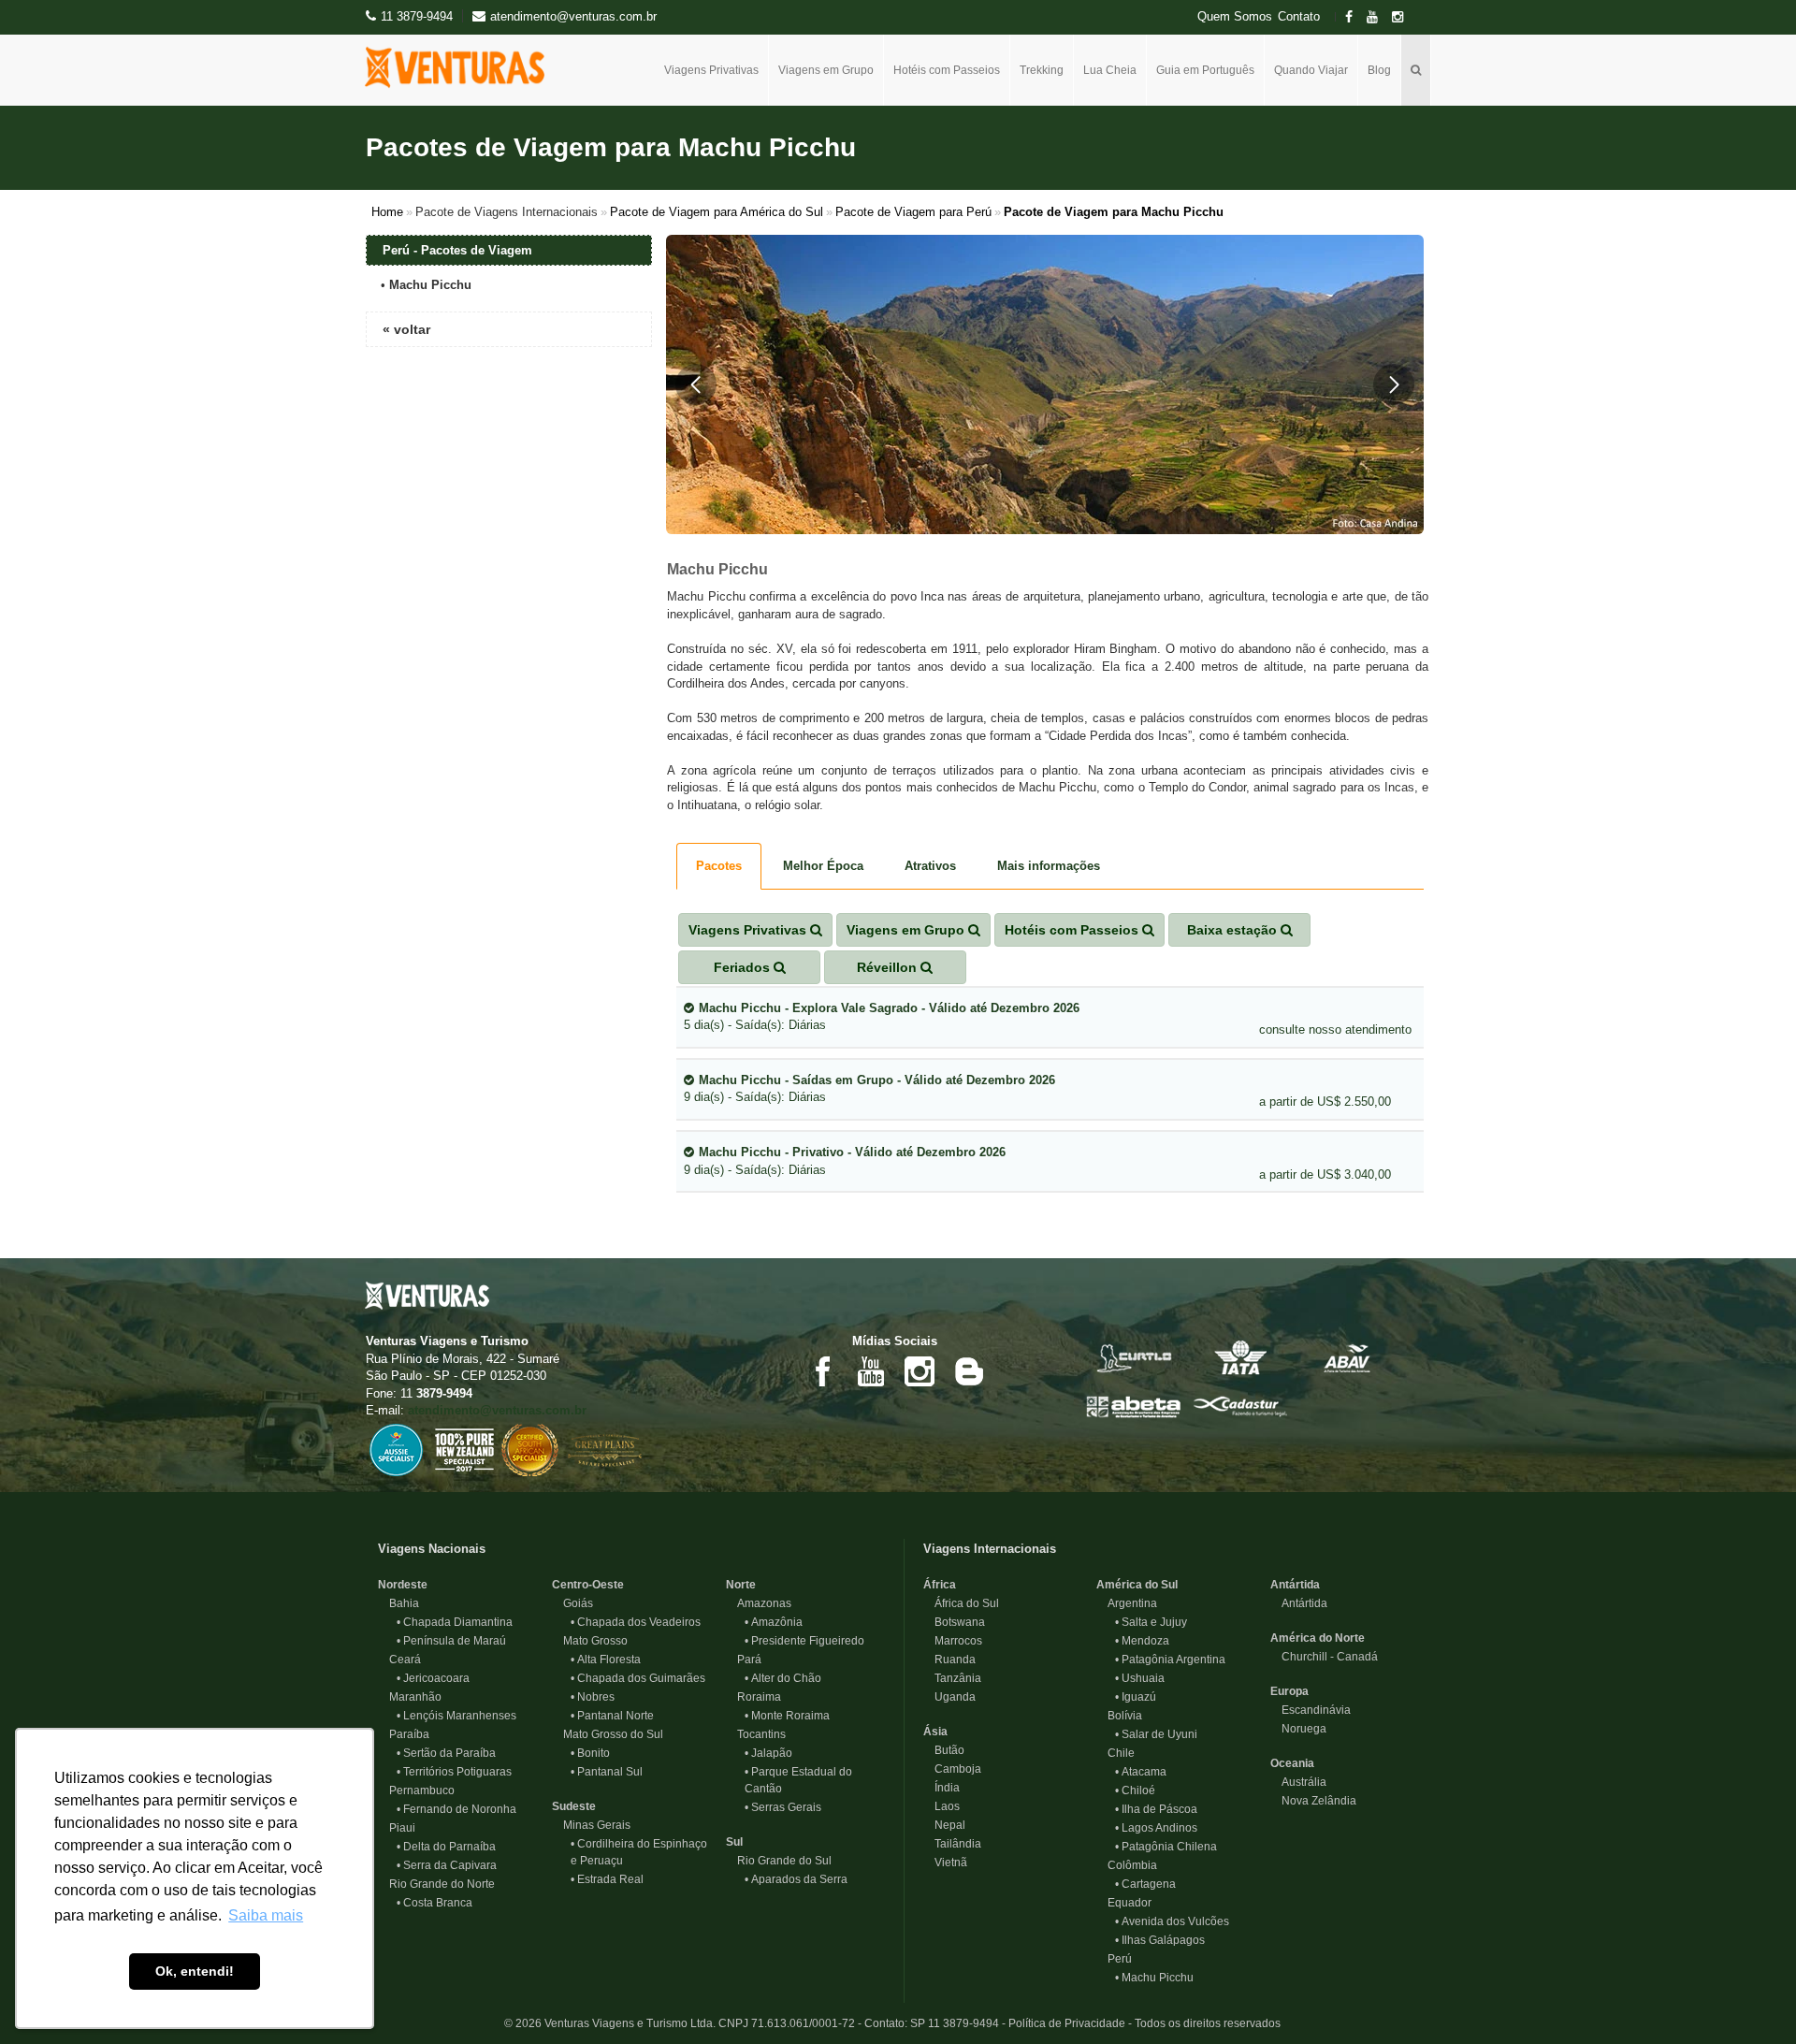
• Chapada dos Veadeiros (636, 1622)
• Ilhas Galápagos (1160, 1940)
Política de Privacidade (1067, 2023)
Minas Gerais (591, 1825)
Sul (734, 1842)
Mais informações (1049, 866)
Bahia (398, 1603)
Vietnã (945, 1863)
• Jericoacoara (433, 1678)
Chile (1115, 1753)
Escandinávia (1311, 1710)
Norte (741, 1585)
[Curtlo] (1134, 1357)
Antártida (1295, 1585)
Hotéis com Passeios (947, 70)
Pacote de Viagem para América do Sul (717, 212)
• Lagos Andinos (1156, 1828)
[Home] (462, 67)
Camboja (952, 1769)
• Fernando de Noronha (456, 1809)
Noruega (1298, 1729)
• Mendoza (1142, 1641)
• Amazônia (774, 1622)
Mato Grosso (590, 1641)
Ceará (399, 1660)
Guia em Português (1205, 70)
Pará (744, 1660)
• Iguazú (1136, 1697)
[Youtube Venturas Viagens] (871, 1370)
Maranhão (410, 1697)
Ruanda (949, 1660)
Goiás (572, 1603)
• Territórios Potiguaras (454, 1772)
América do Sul (1137, 1585)
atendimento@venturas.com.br (497, 1410)
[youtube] (1378, 17)
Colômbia (1127, 1865)
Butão (944, 1750)
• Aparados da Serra (796, 1879)
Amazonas (759, 1603)
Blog (1379, 70)
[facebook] (1354, 17)
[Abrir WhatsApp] (1749, 1997)
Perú (1114, 1959)
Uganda (949, 1697)
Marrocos (953, 1641)
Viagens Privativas (711, 70)
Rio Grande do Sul (779, 1861)
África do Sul (961, 1603)
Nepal (944, 1825)
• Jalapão (768, 1753)
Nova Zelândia (1313, 1801)
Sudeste (574, 1806)
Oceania (1292, 1763)
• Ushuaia (1140, 1678)
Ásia (935, 1732)
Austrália (1298, 1782)
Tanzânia (952, 1678)
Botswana (954, 1622)
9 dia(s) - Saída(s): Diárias (869, 1089)
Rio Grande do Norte (436, 1884)
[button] (696, 384)
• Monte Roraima (787, 1716)
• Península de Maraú (451, 1641)
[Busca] (1416, 70)
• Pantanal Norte (612, 1716)
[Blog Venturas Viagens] (968, 1370)
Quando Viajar (1311, 70)
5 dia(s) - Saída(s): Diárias (882, 1017)
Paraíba (404, 1734)
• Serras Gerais (783, 1807)
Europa (1289, 1691)
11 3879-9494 (417, 16)
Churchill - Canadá (1324, 1657)
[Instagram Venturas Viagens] (920, 1370)
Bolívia (1119, 1716)
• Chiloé (1135, 1790)
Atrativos (930, 866)
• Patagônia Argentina (1170, 1660)
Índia (941, 1788)
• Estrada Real (607, 1879)
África (940, 1585)
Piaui (397, 1828)
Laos (941, 1806)
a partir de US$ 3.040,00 (1325, 1174)
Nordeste (403, 1585)
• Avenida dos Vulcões (1172, 1921)
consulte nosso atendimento (1335, 1029)
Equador (1124, 1903)
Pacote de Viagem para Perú (913, 212)
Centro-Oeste (588, 1585)
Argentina (1127, 1603)
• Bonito (590, 1753)
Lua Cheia (1110, 70)
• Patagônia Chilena (1166, 1847)
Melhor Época (823, 866)
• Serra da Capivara (447, 1865)
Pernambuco (416, 1790)
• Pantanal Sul (607, 1772)
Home (387, 212)
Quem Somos (1235, 17)
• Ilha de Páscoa (1156, 1809)
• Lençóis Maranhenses (456, 1716)
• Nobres (593, 1697)
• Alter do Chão (783, 1678)
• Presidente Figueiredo (804, 1641)
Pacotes (719, 866)
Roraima (753, 1697)
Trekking (1042, 70)
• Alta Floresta (606, 1660)
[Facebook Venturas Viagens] (822, 1370)
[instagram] (1403, 17)
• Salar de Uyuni (1156, 1734)
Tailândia (952, 1844)
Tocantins (756, 1734)
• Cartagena (1145, 1884)
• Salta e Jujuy (1151, 1622)
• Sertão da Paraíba (446, 1753)
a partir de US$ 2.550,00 (1325, 1102)
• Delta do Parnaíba (446, 1847)
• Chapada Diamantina (455, 1622)
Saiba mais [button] (266, 1915)
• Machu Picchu (1154, 1978)
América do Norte (1318, 1638)
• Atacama (1141, 1772)
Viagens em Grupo (826, 70)
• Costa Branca (435, 1903)
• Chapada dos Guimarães (638, 1678)
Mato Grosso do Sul (608, 1734)
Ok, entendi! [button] (195, 1971)
